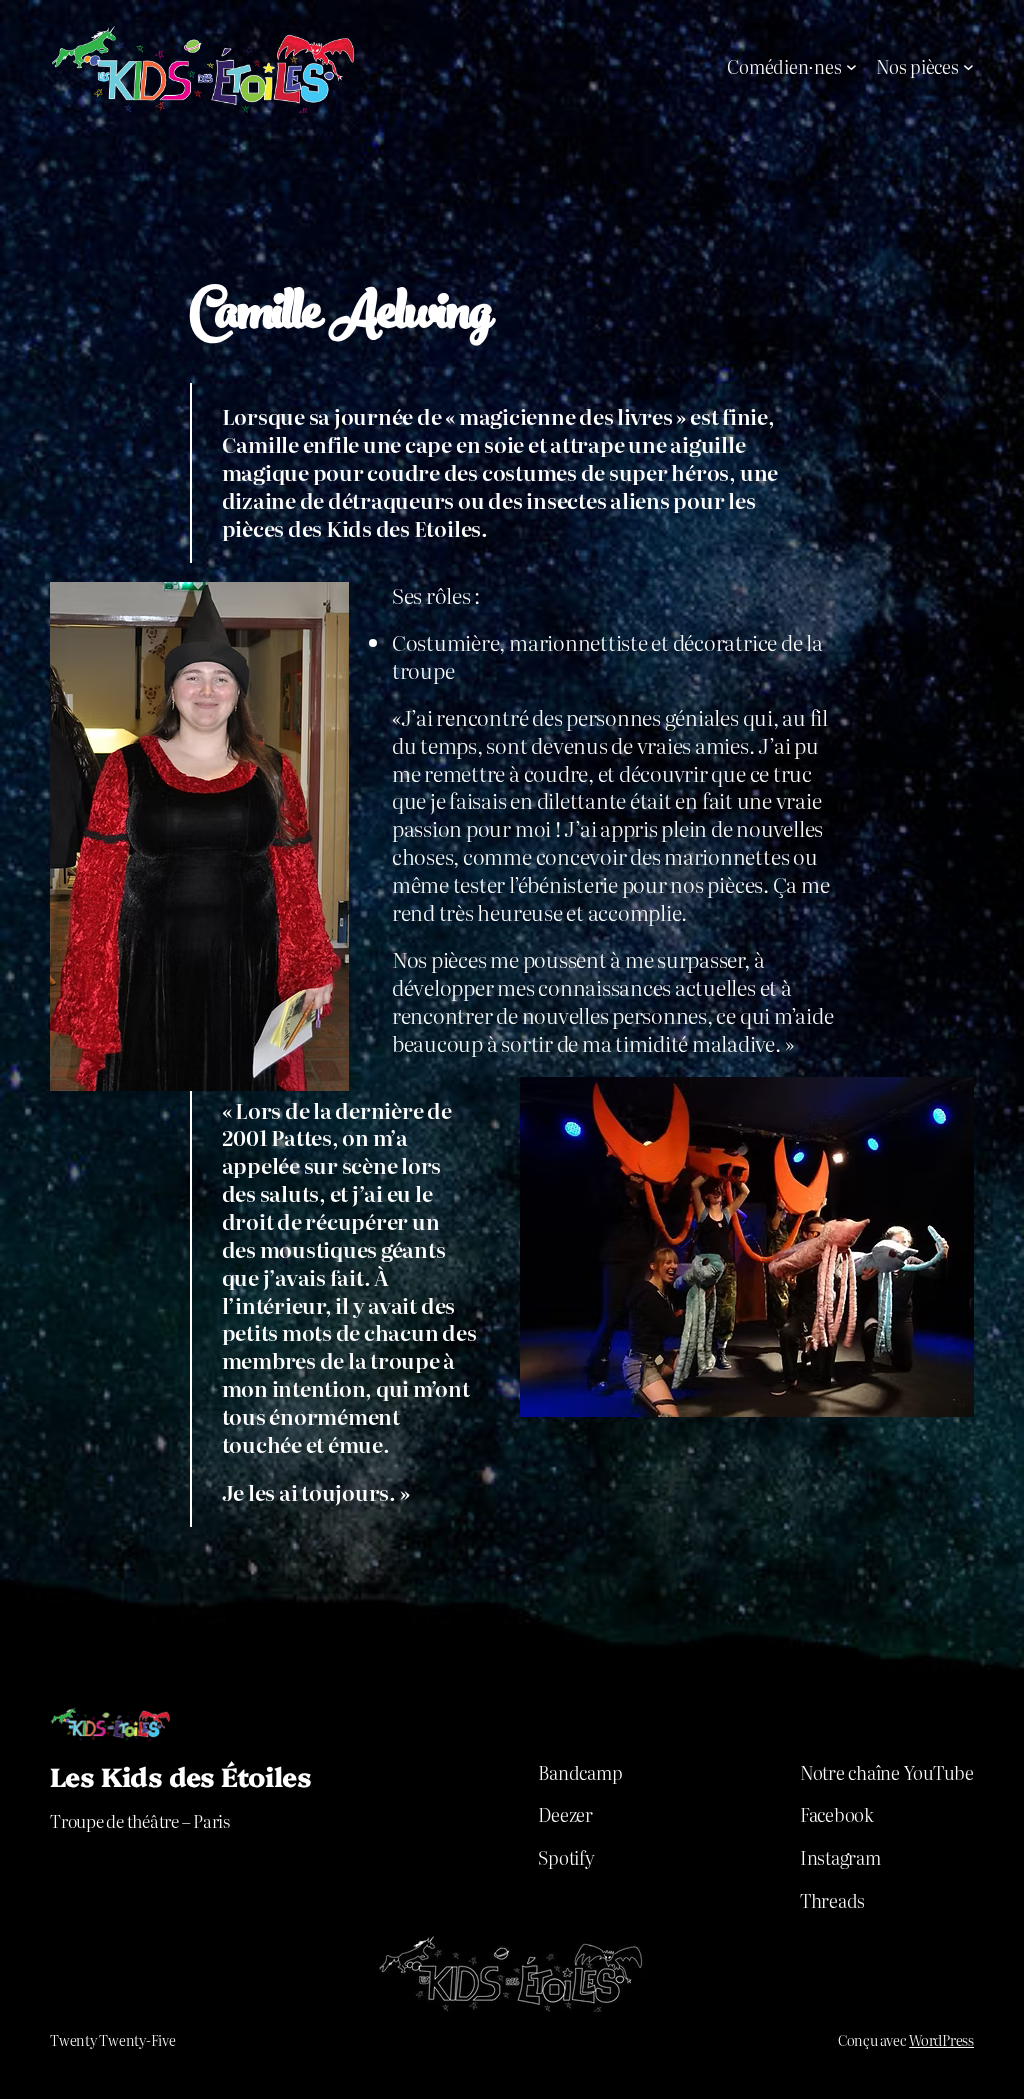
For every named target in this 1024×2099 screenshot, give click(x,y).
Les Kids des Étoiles (180, 1775)
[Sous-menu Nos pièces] (968, 66)
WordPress (941, 2040)
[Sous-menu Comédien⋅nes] (851, 66)
